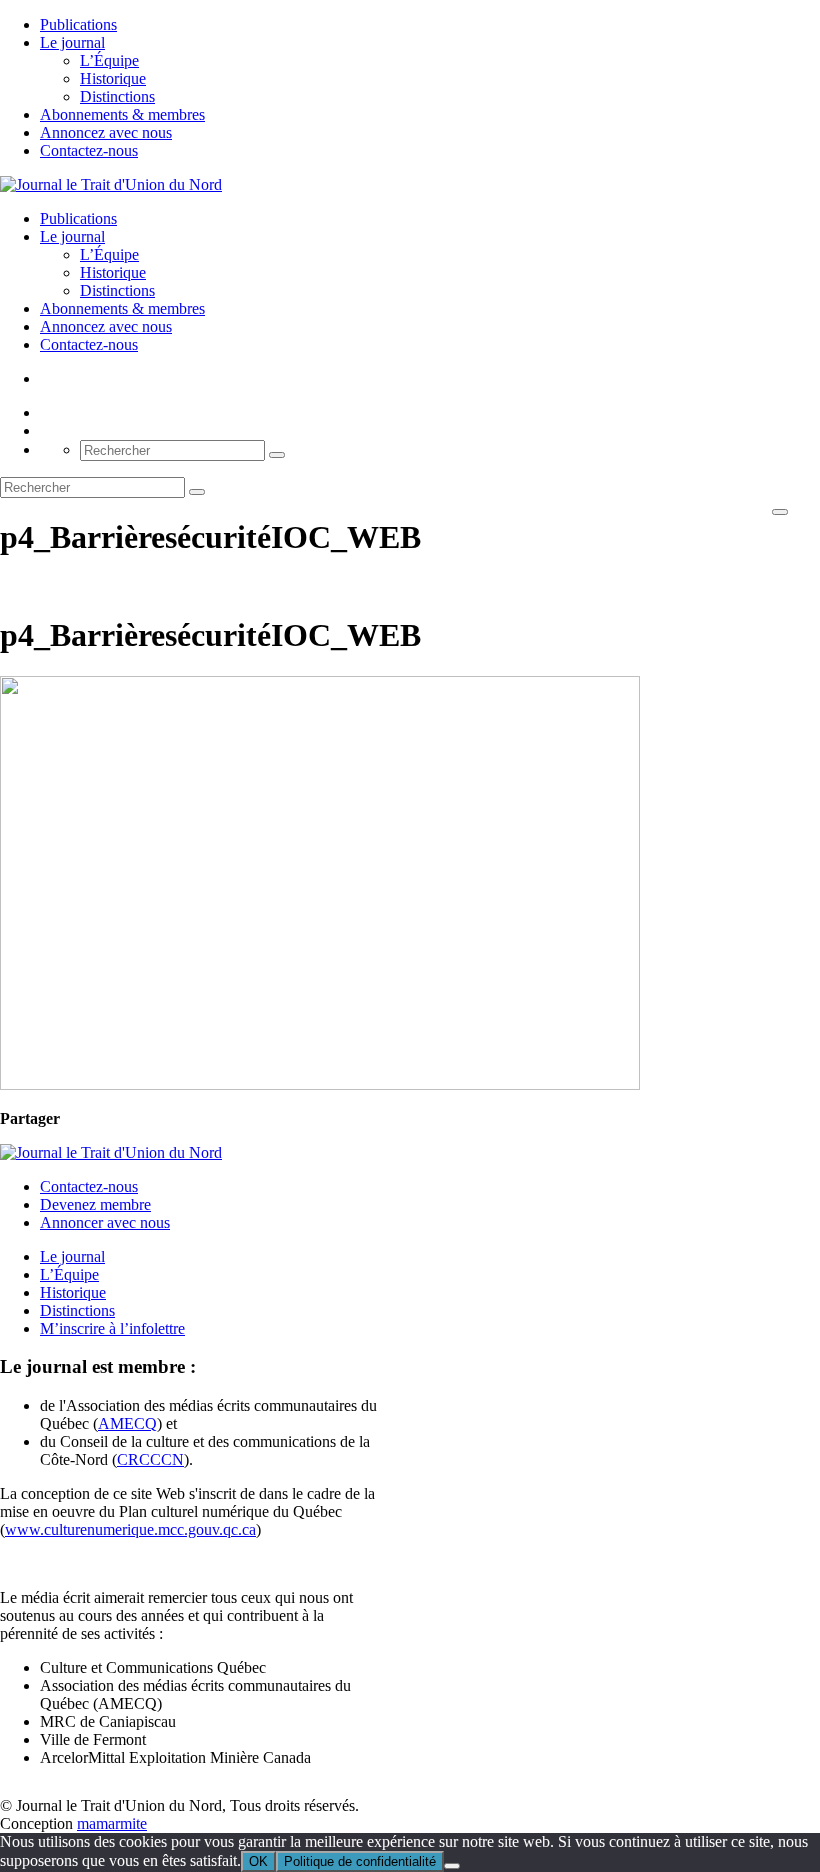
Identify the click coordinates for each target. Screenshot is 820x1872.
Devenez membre (95, 1204)
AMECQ (127, 1423)
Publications (78, 24)
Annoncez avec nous (106, 132)
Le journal (72, 42)
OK (258, 1861)
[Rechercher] (277, 455)
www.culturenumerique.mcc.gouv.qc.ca (130, 1529)
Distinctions (117, 96)
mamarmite (112, 1823)
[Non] (452, 1866)
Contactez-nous (89, 150)
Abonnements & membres (122, 114)
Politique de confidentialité (360, 1861)
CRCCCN (150, 1459)
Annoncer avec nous (105, 1222)
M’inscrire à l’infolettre (112, 1328)
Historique (113, 78)
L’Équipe (109, 60)
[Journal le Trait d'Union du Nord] (111, 184)
